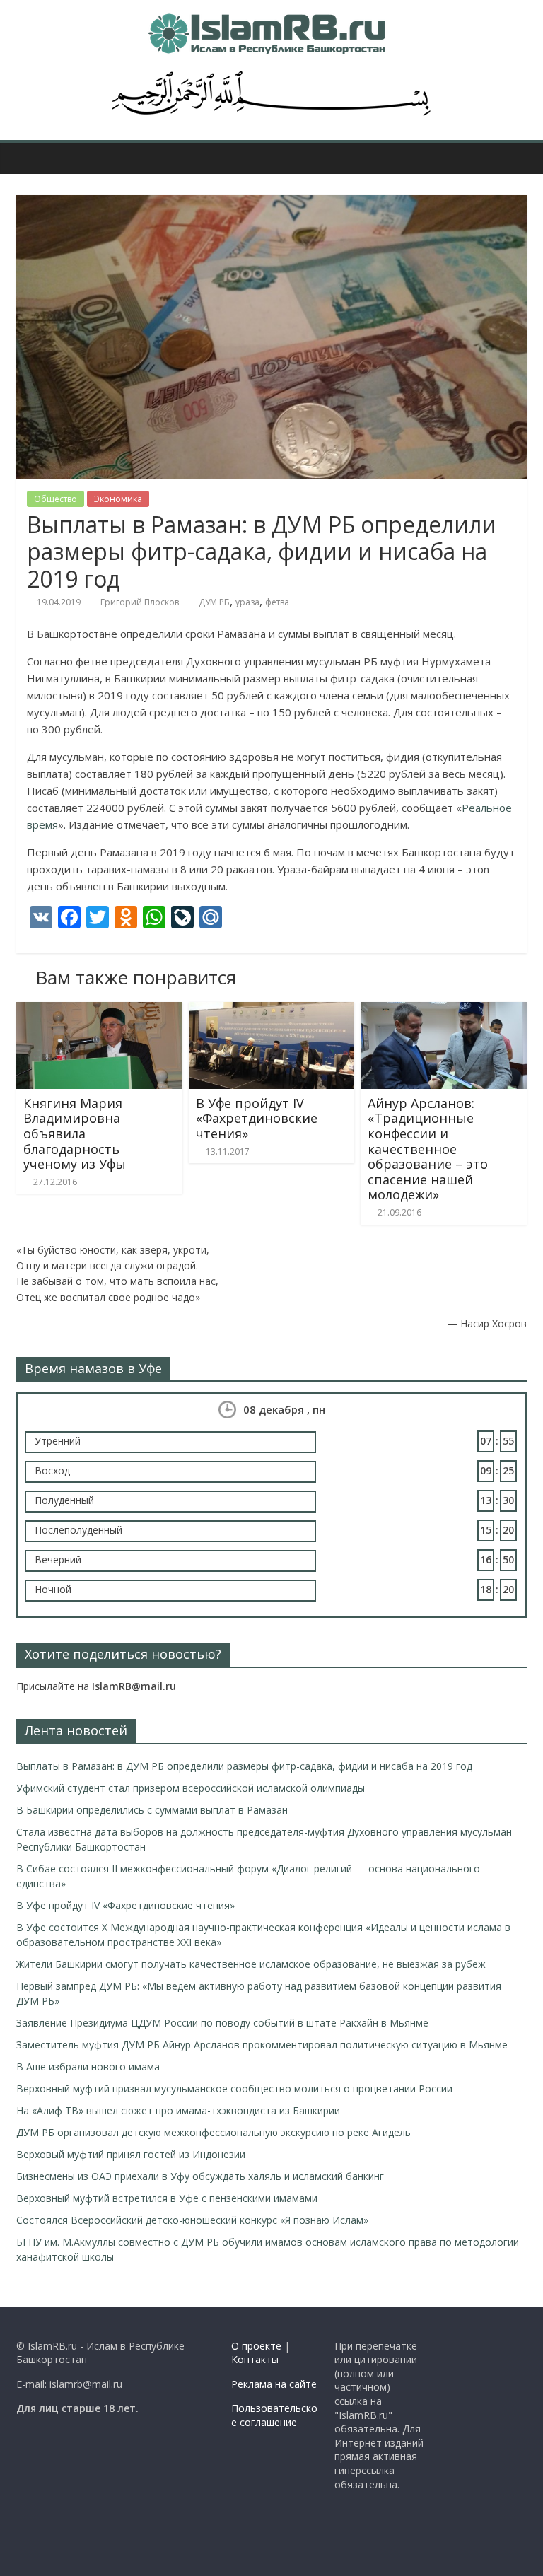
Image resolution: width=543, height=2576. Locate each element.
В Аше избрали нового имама (88, 2067)
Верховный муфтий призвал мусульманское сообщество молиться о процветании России (234, 2088)
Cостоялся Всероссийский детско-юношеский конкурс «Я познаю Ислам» (192, 2220)
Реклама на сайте (274, 2384)
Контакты (255, 2359)
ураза (247, 602)
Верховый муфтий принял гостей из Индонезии (131, 2154)
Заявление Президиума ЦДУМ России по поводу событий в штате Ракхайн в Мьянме (222, 2023)
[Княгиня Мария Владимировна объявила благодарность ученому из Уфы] (99, 1010)
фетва (277, 602)
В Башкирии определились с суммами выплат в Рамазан (152, 1810)
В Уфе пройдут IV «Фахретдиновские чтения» (257, 1118)
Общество (56, 499)
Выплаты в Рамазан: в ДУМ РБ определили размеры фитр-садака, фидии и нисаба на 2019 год (244, 1766)
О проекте (256, 2346)
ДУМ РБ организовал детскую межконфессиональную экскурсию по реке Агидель (214, 2132)
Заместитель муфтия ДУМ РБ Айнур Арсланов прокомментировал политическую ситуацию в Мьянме (262, 2045)
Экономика (118, 499)
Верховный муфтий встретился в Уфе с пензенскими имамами (167, 2198)
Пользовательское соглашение (274, 2415)
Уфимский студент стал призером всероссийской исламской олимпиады (191, 1788)
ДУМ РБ (214, 602)
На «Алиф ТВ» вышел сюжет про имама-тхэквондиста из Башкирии (178, 2110)
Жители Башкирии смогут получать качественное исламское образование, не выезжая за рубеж (251, 1964)
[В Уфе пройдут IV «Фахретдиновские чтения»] (272, 1010)
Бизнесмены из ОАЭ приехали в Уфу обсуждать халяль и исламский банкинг (200, 2176)
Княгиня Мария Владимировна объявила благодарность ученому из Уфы (75, 1133)
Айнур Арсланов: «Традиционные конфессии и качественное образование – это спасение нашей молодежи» (428, 1149)
